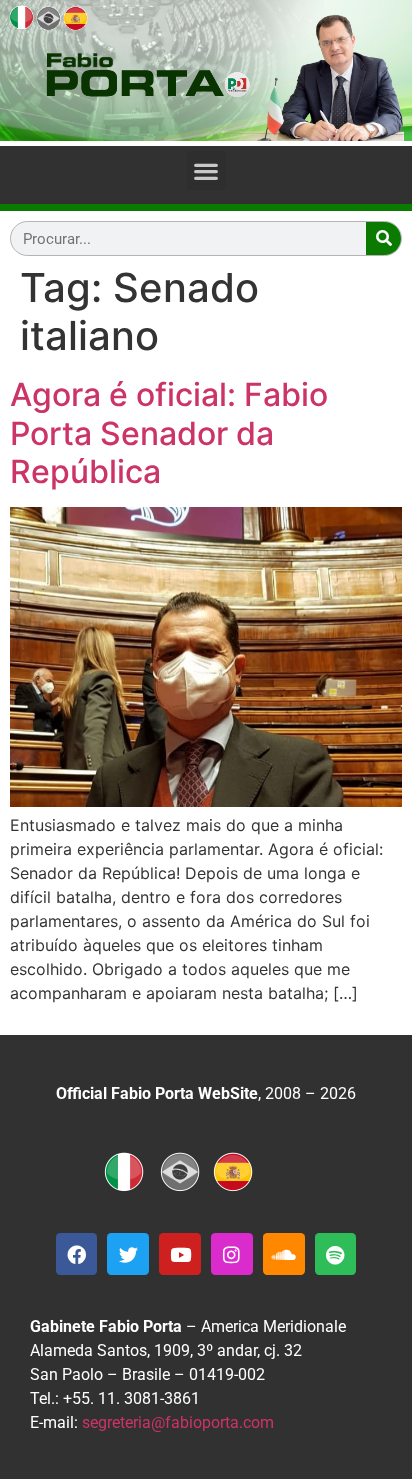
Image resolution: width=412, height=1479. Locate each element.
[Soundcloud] (284, 1254)
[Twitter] (128, 1254)
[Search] (383, 238)
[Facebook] (77, 1254)
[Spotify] (336, 1254)
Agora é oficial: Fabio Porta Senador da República (169, 433)
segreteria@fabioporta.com (178, 1422)
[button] (206, 170)
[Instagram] (232, 1254)
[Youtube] (180, 1254)
